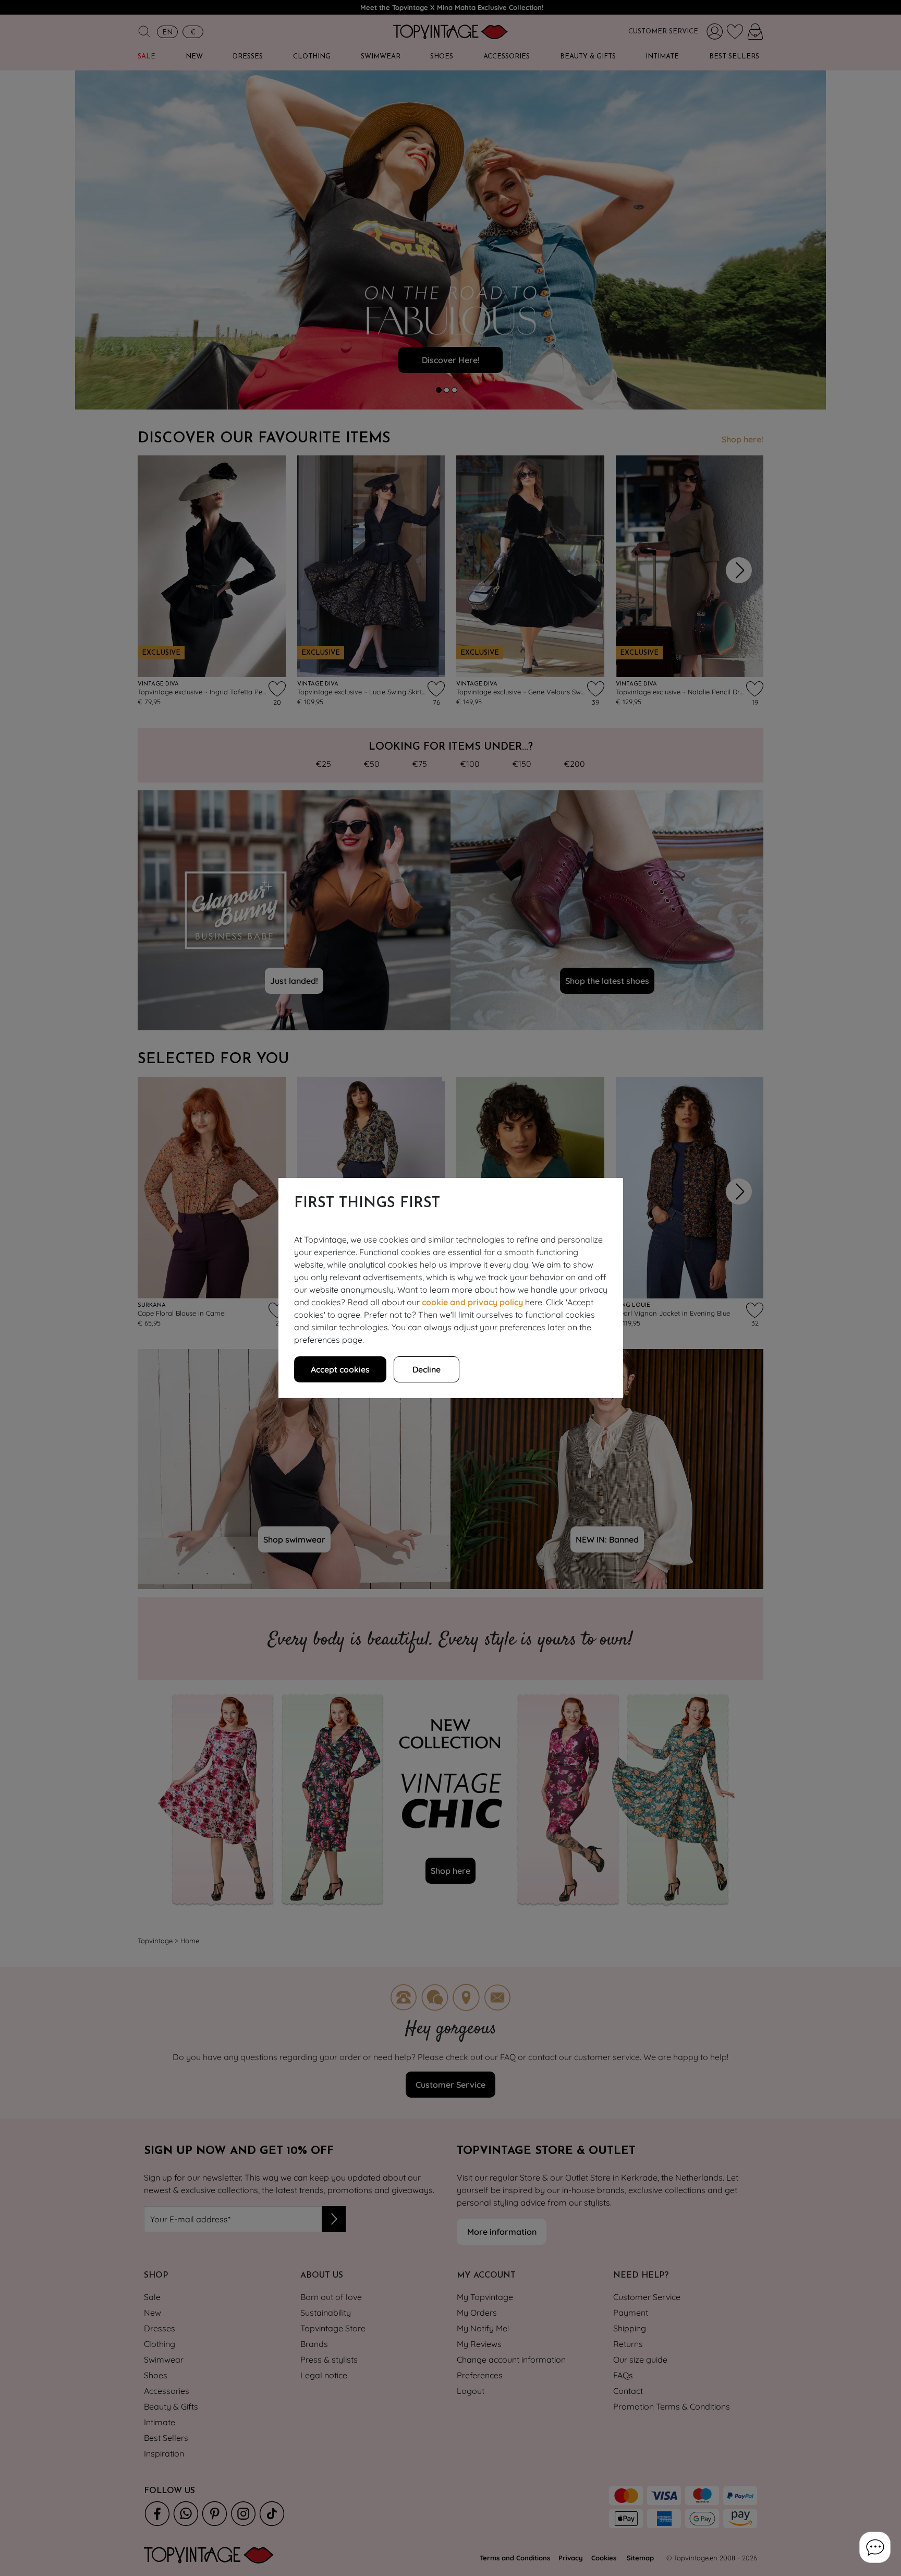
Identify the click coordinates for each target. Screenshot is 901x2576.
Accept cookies (340, 1369)
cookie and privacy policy (472, 1302)
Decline (427, 1369)
